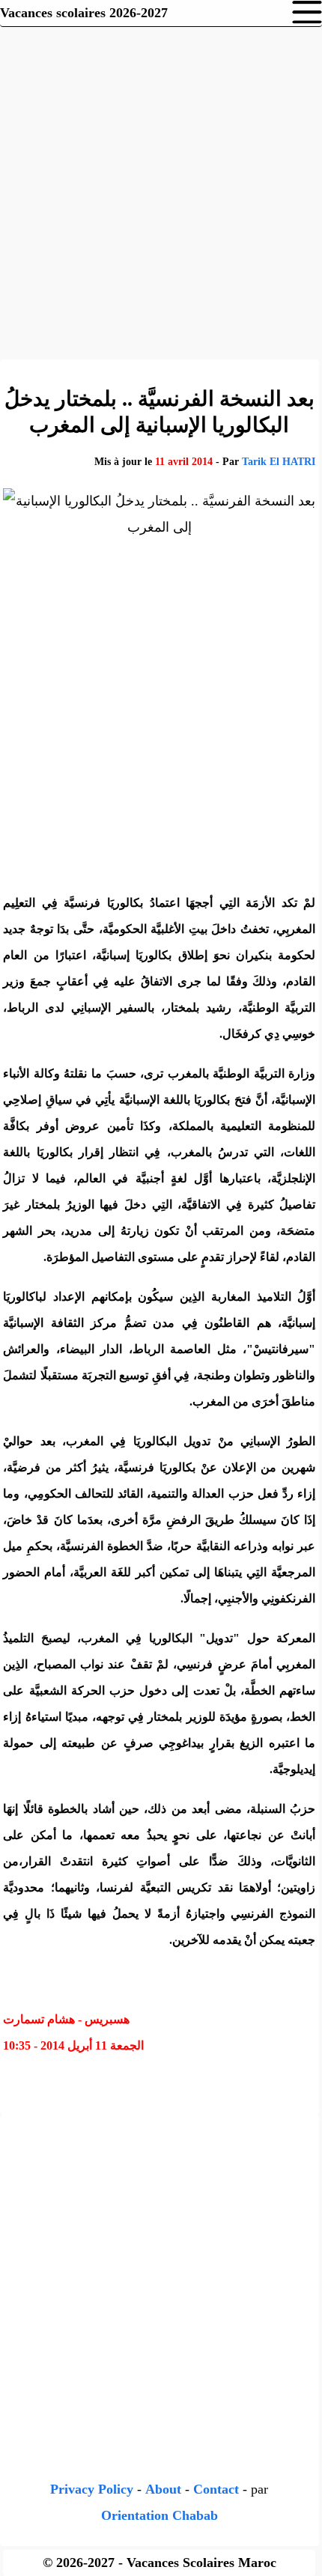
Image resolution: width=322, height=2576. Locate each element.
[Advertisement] (161, 191)
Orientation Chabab (160, 2515)
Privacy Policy (92, 2489)
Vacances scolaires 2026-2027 (84, 13)
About (163, 2489)
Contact (216, 2489)
